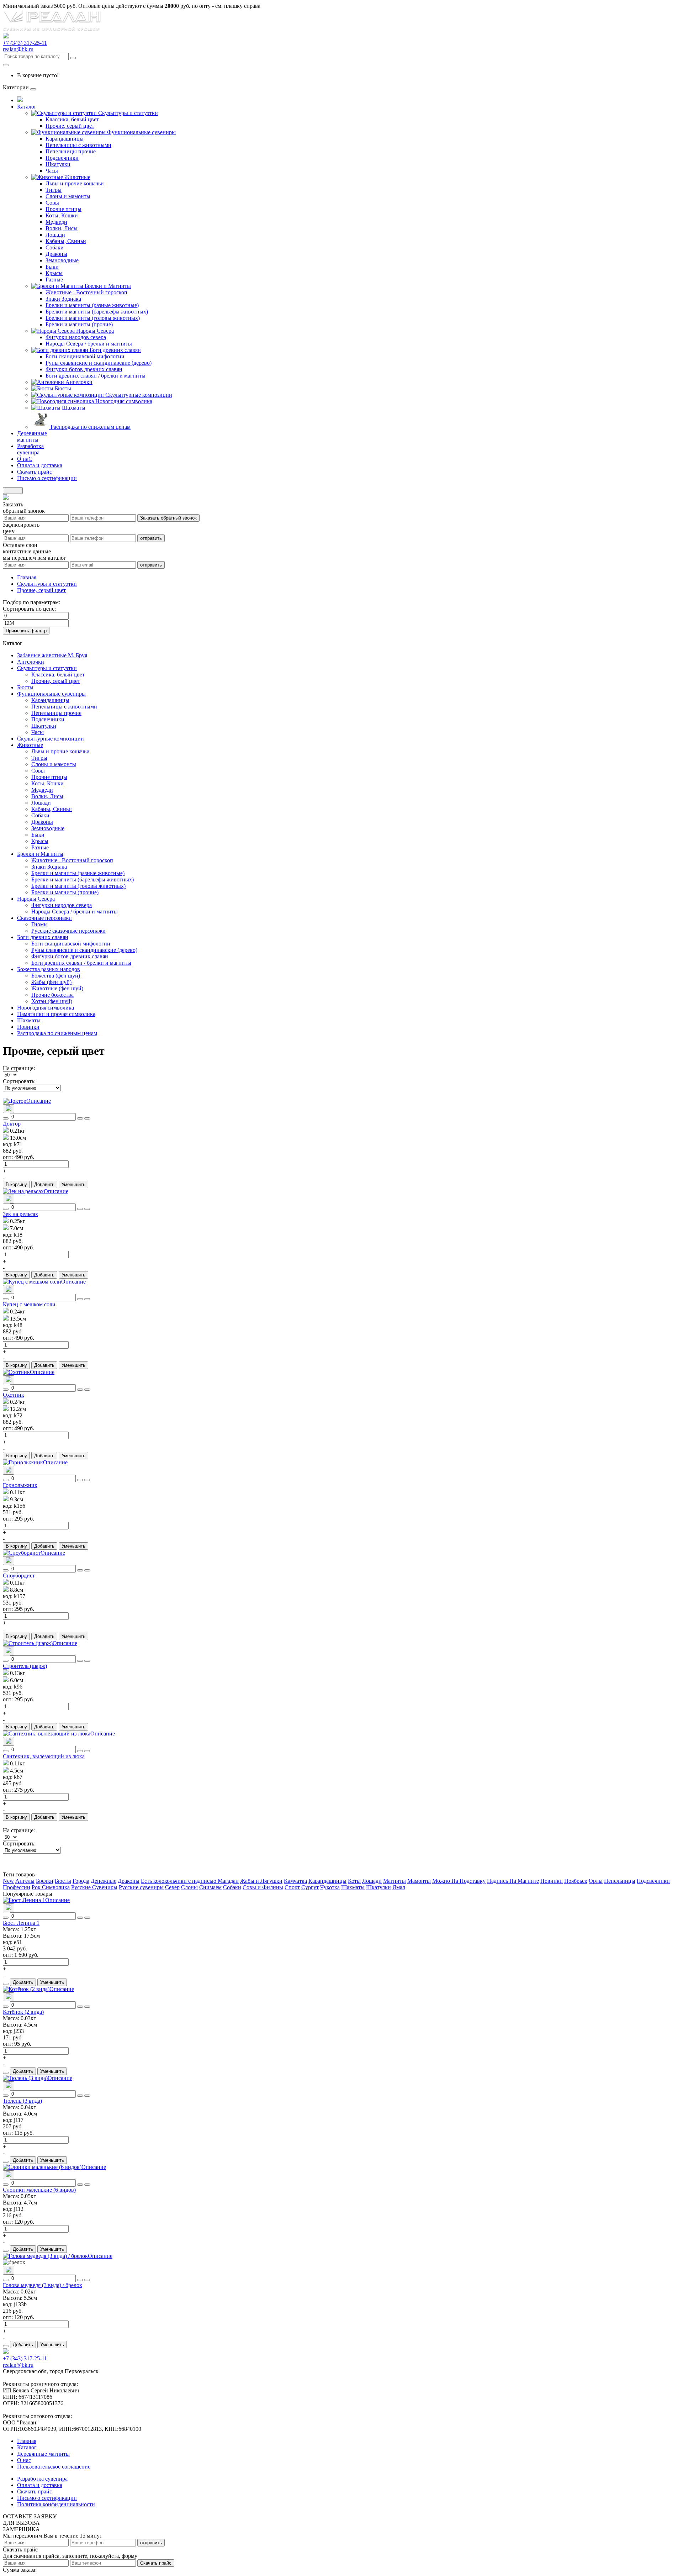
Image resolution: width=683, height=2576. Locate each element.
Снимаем (210, 1887)
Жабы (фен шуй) (51, 982)
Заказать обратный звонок (168, 518)
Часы (52, 171)
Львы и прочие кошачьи (75, 183)
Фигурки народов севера (76, 337)
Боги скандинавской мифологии (85, 356)
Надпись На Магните (513, 1881)
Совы (52, 203)
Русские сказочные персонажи (68, 931)
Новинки (28, 1027)
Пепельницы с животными (78, 145)
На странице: (19, 1068)
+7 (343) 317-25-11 (25, 43)
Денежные (104, 1881)
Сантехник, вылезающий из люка (44, 1756)
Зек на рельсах (20, 1214)
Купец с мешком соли (29, 1304)
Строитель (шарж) (25, 1666)
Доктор (12, 1124)
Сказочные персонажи (44, 918)
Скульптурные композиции (139, 395)
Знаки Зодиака (63, 299)
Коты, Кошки (62, 215)
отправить (151, 538)
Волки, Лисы (62, 228)
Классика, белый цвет (72, 119)
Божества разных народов (49, 969)
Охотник (14, 1395)
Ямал (399, 1887)
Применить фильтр (26, 631)
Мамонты (419, 1881)
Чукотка (330, 1887)
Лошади (55, 235)
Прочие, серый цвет (70, 126)
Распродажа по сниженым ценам (91, 427)
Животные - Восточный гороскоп (86, 292)
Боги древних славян (115, 350)
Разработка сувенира (42, 2479)
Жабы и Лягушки (261, 1881)
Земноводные (62, 260)
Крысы (54, 273)
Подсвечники (62, 158)
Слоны (189, 1887)
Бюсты (63, 388)
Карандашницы (65, 139)
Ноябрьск (576, 1881)
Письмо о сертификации (47, 2498)
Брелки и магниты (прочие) (79, 324)
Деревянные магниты (43, 2454)
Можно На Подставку (459, 1881)
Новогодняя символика (124, 401)
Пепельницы (620, 1881)
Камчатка (295, 1881)
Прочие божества (52, 995)
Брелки (45, 1881)
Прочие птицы (63, 209)
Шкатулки (58, 164)
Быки (52, 267)
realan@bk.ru (18, 49)
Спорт (292, 1887)
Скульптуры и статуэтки (128, 113)
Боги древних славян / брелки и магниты (96, 376)
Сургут (310, 1887)
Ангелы (25, 1881)
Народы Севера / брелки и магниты (89, 344)
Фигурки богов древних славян (84, 369)
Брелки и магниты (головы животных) (93, 318)
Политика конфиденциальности (56, 2504)
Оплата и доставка (40, 2485)
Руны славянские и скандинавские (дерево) (99, 363)
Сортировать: (19, 1081)
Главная (27, 577)
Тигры (54, 190)
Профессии (17, 1887)
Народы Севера (95, 331)
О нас (24, 2460)
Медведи (56, 222)
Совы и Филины (263, 1887)
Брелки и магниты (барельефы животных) (97, 312)
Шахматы (74, 408)
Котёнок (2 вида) (23, 2012)
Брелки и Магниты (108, 286)
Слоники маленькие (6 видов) (39, 2190)
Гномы (39, 924)
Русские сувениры (141, 1887)
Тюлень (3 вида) (22, 2101)
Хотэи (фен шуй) (52, 1001)
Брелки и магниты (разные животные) (92, 305)
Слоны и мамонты (68, 196)
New (8, 1881)
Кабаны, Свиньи (66, 241)
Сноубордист (19, 1576)
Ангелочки (79, 382)
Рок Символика (51, 1887)
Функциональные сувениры (141, 132)
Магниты (395, 1881)
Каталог (27, 2447)
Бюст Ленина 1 (21, 1923)
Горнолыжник (20, 1485)
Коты (354, 1881)
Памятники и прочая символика (56, 1014)
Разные (54, 280)
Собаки (55, 247)
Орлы (596, 1881)
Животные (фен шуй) (57, 988)
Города (81, 1881)
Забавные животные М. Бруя (52, 655)
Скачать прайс (156, 2563)
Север (172, 1887)
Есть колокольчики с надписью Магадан (190, 1881)
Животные (77, 177)
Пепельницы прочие (71, 151)
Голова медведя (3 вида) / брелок (43, 2285)
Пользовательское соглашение (54, 2467)
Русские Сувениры (94, 1887)
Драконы (56, 254)
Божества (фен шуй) (56, 976)
